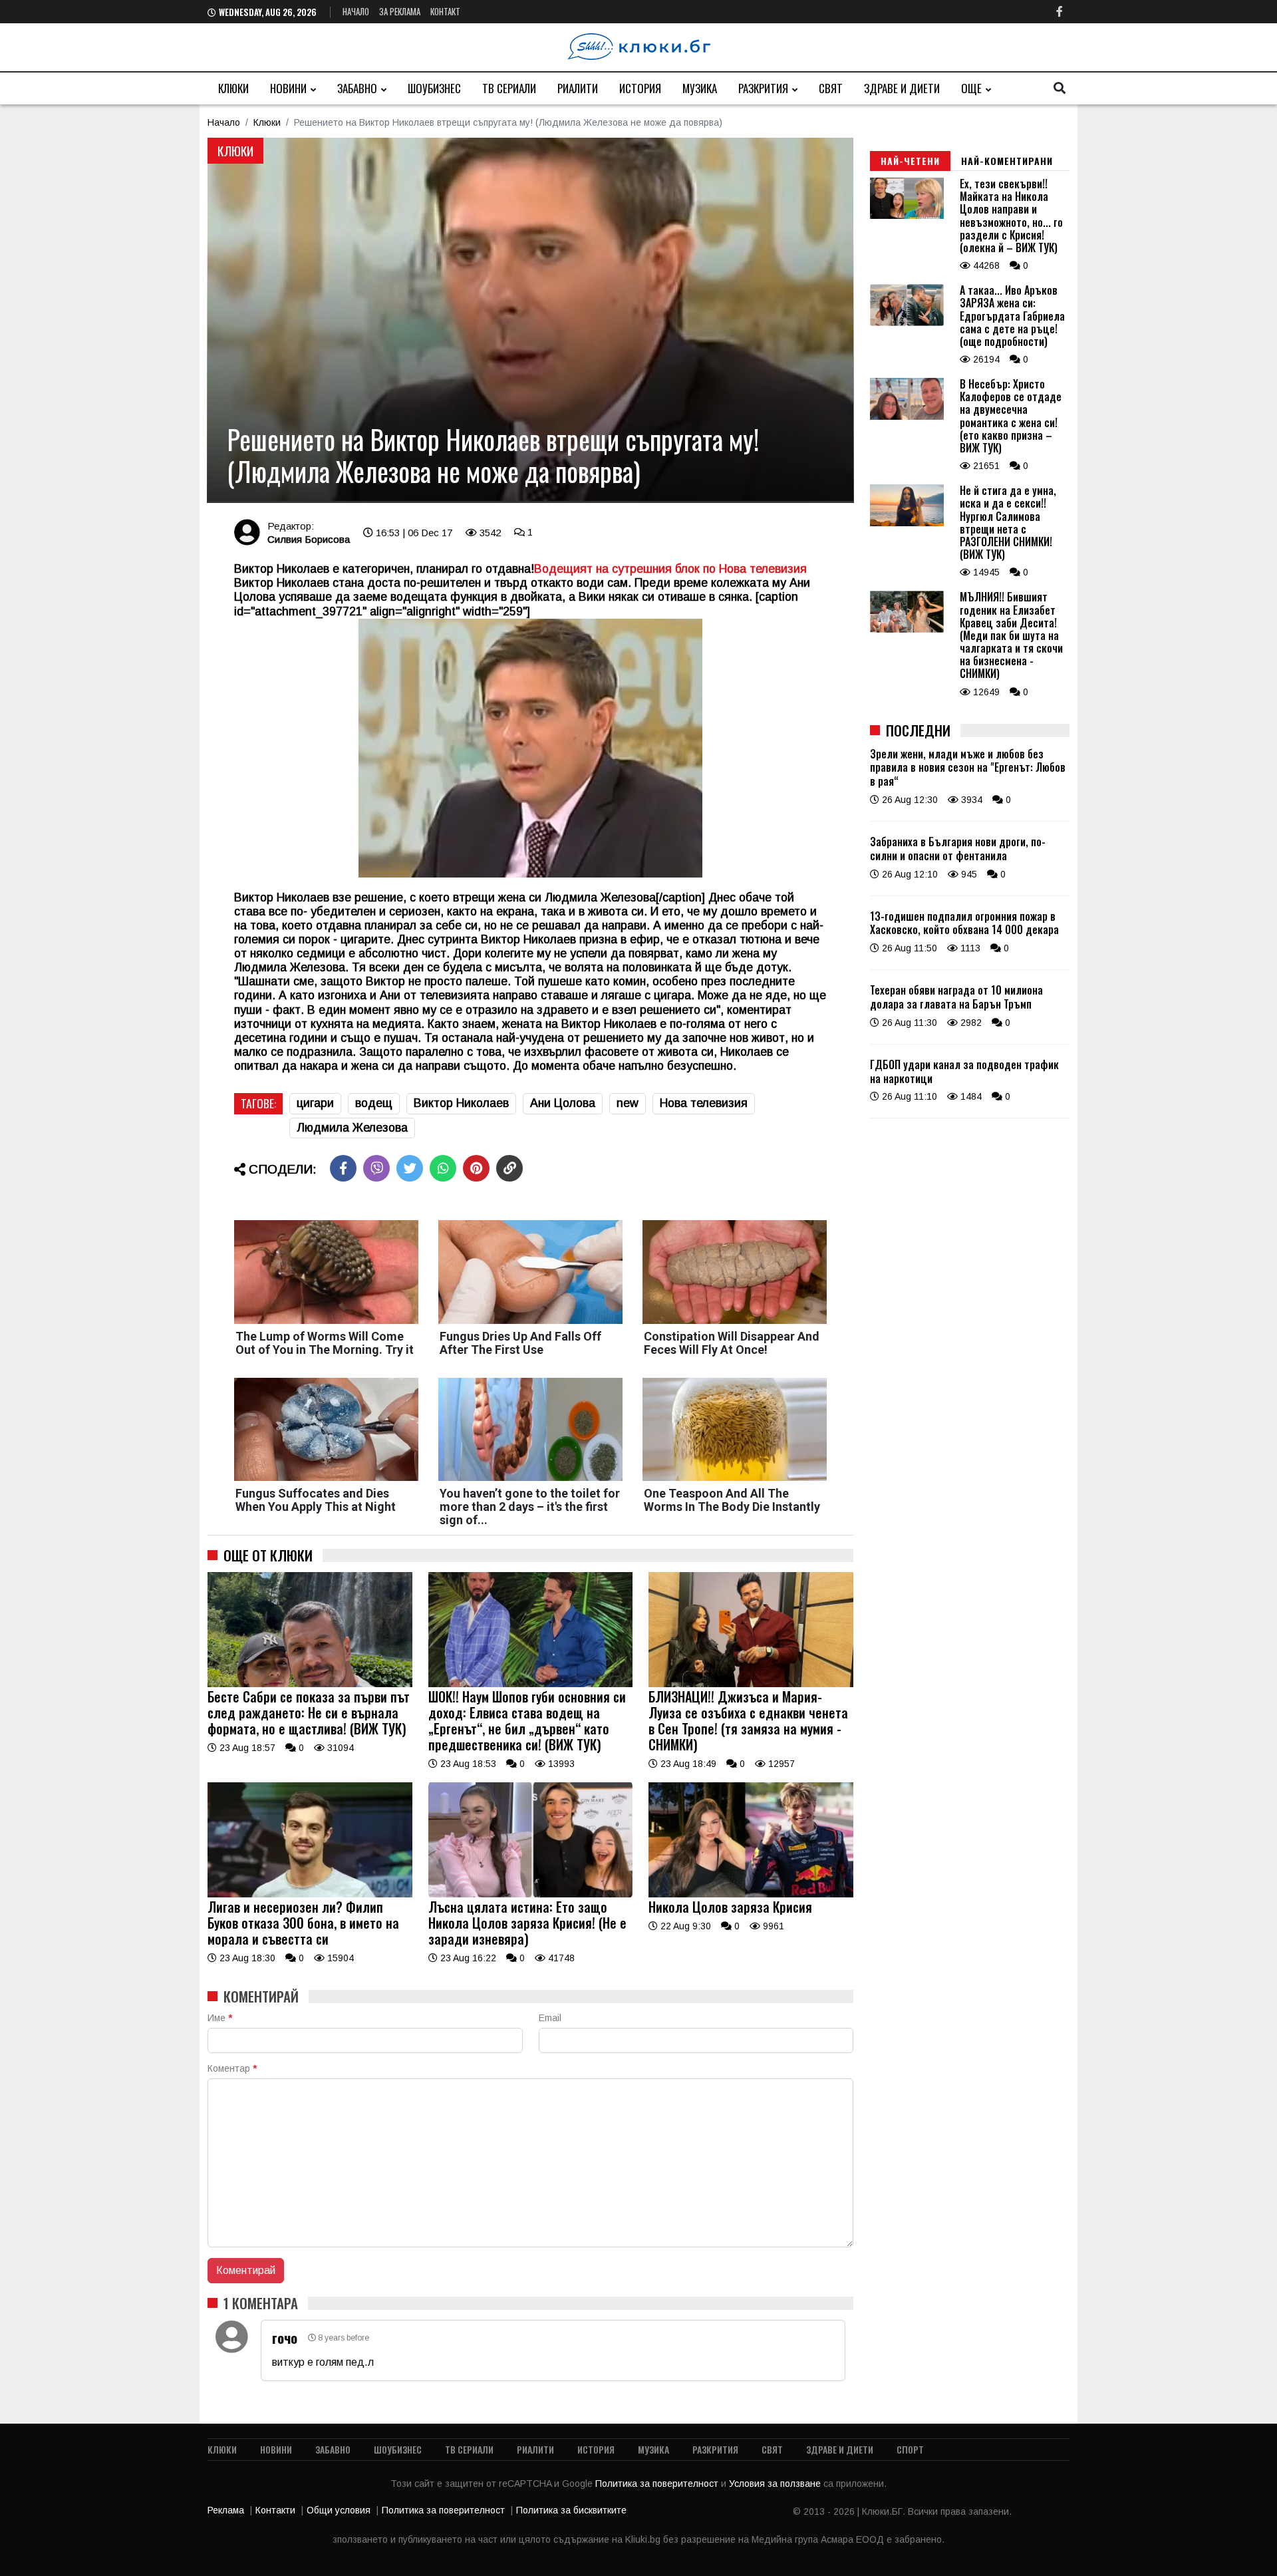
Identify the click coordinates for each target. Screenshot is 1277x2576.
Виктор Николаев (461, 1103)
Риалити (578, 88)
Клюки (233, 88)
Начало (356, 11)
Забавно (357, 88)
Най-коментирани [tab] (1007, 161)
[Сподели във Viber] (376, 1168)
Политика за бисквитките (571, 2510)
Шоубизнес (434, 88)
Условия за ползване (776, 2484)
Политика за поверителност (658, 2484)
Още (971, 88)
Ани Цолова (563, 1103)
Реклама (226, 2510)
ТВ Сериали (509, 88)
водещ (374, 1103)
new (628, 1103)
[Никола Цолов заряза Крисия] (751, 1894)
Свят (831, 88)
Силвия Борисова (309, 539)
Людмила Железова (352, 1128)
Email (550, 2018)
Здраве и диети (902, 88)
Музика (700, 88)
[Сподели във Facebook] (343, 1168)
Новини (288, 88)
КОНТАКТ (445, 11)
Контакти (275, 2510)
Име (220, 2018)
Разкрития (763, 88)
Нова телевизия (704, 1103)
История (640, 88)
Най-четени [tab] (910, 161)
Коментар (232, 2068)
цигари (315, 1103)
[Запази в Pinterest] (476, 1168)
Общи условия (339, 2510)
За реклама (400, 11)
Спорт (910, 2449)
